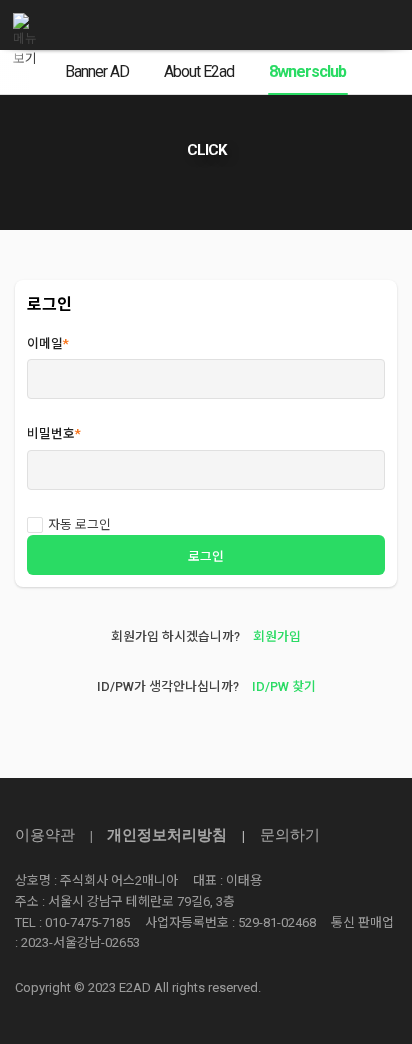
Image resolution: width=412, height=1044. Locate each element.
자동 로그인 (79, 524)
